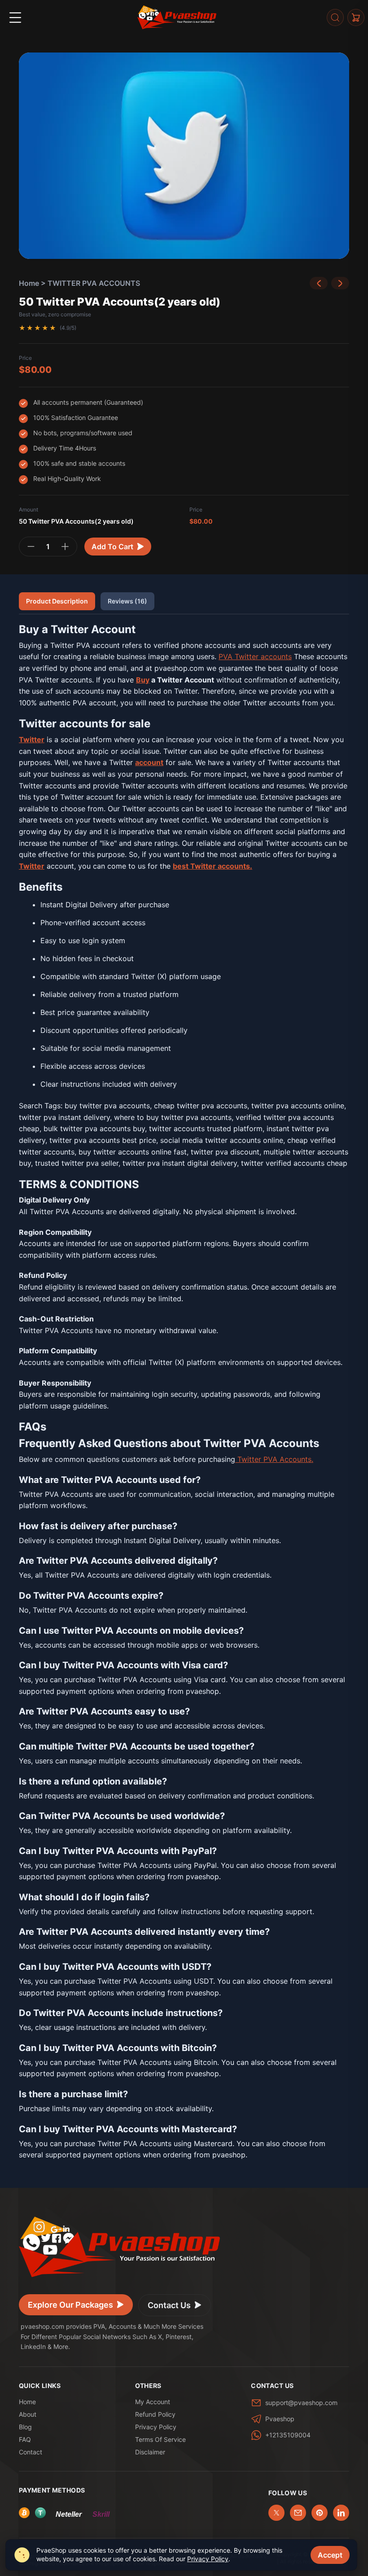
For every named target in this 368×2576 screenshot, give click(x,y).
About (28, 2414)
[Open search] (335, 17)
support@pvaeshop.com (301, 2403)
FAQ (25, 2439)
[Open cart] (356, 17)
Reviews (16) (127, 601)
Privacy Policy (156, 2427)
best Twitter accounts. (212, 866)
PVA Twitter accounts (255, 656)
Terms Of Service (160, 2439)
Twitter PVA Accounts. (274, 1459)
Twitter (32, 866)
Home (29, 283)
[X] (276, 2513)
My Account (153, 2402)
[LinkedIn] (341, 2513)
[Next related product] (340, 283)
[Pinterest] (320, 2513)
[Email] (298, 2513)
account (149, 762)
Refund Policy (155, 2414)
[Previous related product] (319, 283)
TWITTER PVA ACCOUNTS (94, 283)
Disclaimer (150, 2452)
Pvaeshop (280, 2419)
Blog (25, 2427)
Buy (143, 680)
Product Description (57, 601)
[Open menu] (15, 17)
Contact (31, 2452)
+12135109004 (288, 2435)
